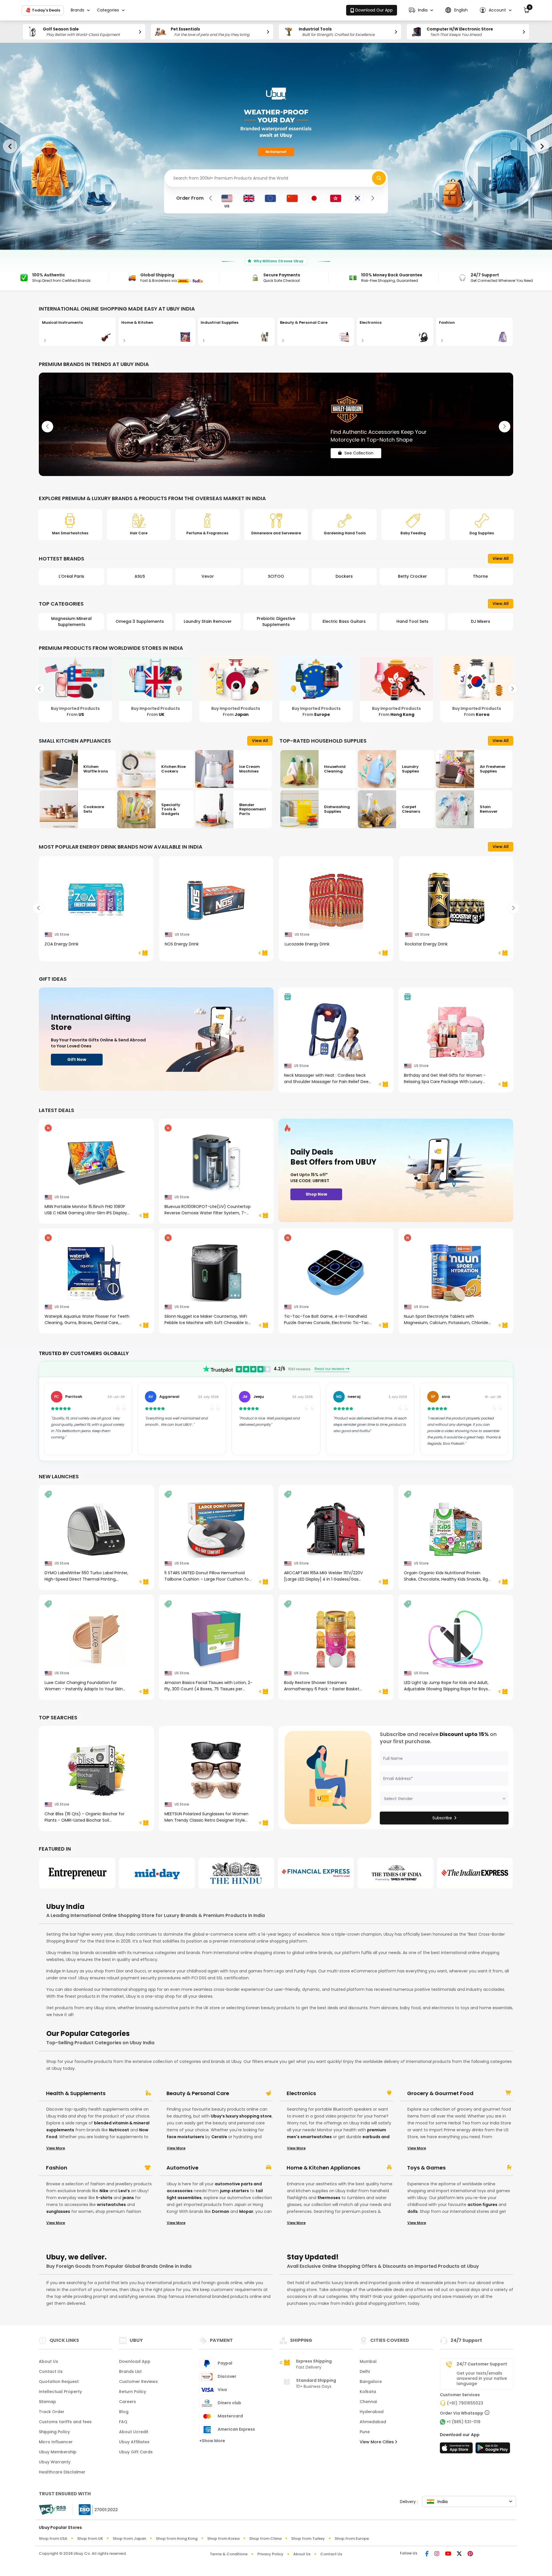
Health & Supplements (76, 2093)
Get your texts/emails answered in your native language (482, 2378)
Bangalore (371, 2382)
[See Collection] (276, 424)
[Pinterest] (470, 2554)
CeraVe (219, 2137)
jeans (128, 2198)
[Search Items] (379, 178)
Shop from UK (90, 2539)
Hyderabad (372, 2412)
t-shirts (104, 2198)
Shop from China (265, 2539)
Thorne (344, 576)
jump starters (234, 2191)
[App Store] (457, 2450)
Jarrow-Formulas (480, 576)
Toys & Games (426, 2168)
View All (501, 558)
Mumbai (368, 2361)
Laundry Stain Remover (71, 621)
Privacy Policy (270, 2554)
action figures (482, 2205)
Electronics (301, 2093)
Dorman (221, 2211)
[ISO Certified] (95, 2509)
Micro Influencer (56, 2442)
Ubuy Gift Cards (136, 2452)
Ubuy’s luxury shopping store (241, 2116)
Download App (135, 2361)
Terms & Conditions (229, 2554)
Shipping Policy (54, 2432)
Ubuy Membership (58, 2452)
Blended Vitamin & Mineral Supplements (481, 622)
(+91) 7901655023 (465, 2403)
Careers (128, 2402)
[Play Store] (493, 2450)
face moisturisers (185, 2137)
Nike (104, 2191)
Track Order (52, 2412)
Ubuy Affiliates (134, 2442)
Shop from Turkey (308, 2539)
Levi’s (124, 2191)
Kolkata (368, 2392)
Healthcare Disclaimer (62, 2472)
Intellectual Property (60, 2392)
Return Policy (133, 2392)
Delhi (365, 2371)
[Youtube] (448, 2554)
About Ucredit (134, 2432)
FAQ (123, 2422)
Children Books (412, 621)
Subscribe (442, 1818)
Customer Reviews (138, 2382)
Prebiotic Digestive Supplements (140, 622)
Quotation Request (59, 2382)
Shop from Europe (352, 2539)
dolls (413, 2211)
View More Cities (377, 2442)
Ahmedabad (373, 2422)
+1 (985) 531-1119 (463, 2422)
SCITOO (140, 576)
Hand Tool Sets (276, 621)
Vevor (71, 576)
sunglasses (58, 2211)
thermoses (329, 2198)
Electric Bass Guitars (208, 621)
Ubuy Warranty (55, 2462)
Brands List (130, 2371)
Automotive (182, 2168)
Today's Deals (46, 10)
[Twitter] (459, 2554)
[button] (421, 10)
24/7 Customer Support (482, 2364)
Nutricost (119, 2130)
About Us (48, 2361)
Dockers (208, 576)
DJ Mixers (344, 621)
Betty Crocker (276, 576)
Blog (124, 2412)
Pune (365, 2432)
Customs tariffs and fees (65, 2422)
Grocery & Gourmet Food (440, 2093)
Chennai (368, 2402)
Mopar (246, 2211)
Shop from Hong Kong (177, 2539)
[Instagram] (437, 2554)
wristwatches (111, 2205)
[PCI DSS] (52, 2510)
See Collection (359, 448)
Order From (190, 198)
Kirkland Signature (412, 576)
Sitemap (47, 2402)
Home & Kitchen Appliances (323, 2168)
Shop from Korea (223, 2539)
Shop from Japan (129, 2539)
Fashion (57, 2168)
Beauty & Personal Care (198, 2093)
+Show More (212, 2441)
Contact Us (51, 2371)
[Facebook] (427, 2554)
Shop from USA (53, 2539)
